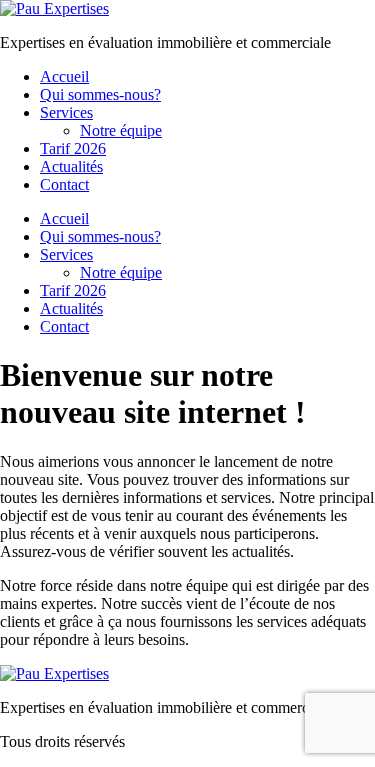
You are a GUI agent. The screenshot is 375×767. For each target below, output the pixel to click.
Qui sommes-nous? (100, 94)
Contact (64, 184)
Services (66, 112)
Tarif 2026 (73, 148)
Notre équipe (121, 130)
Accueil (64, 76)
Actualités (71, 166)
